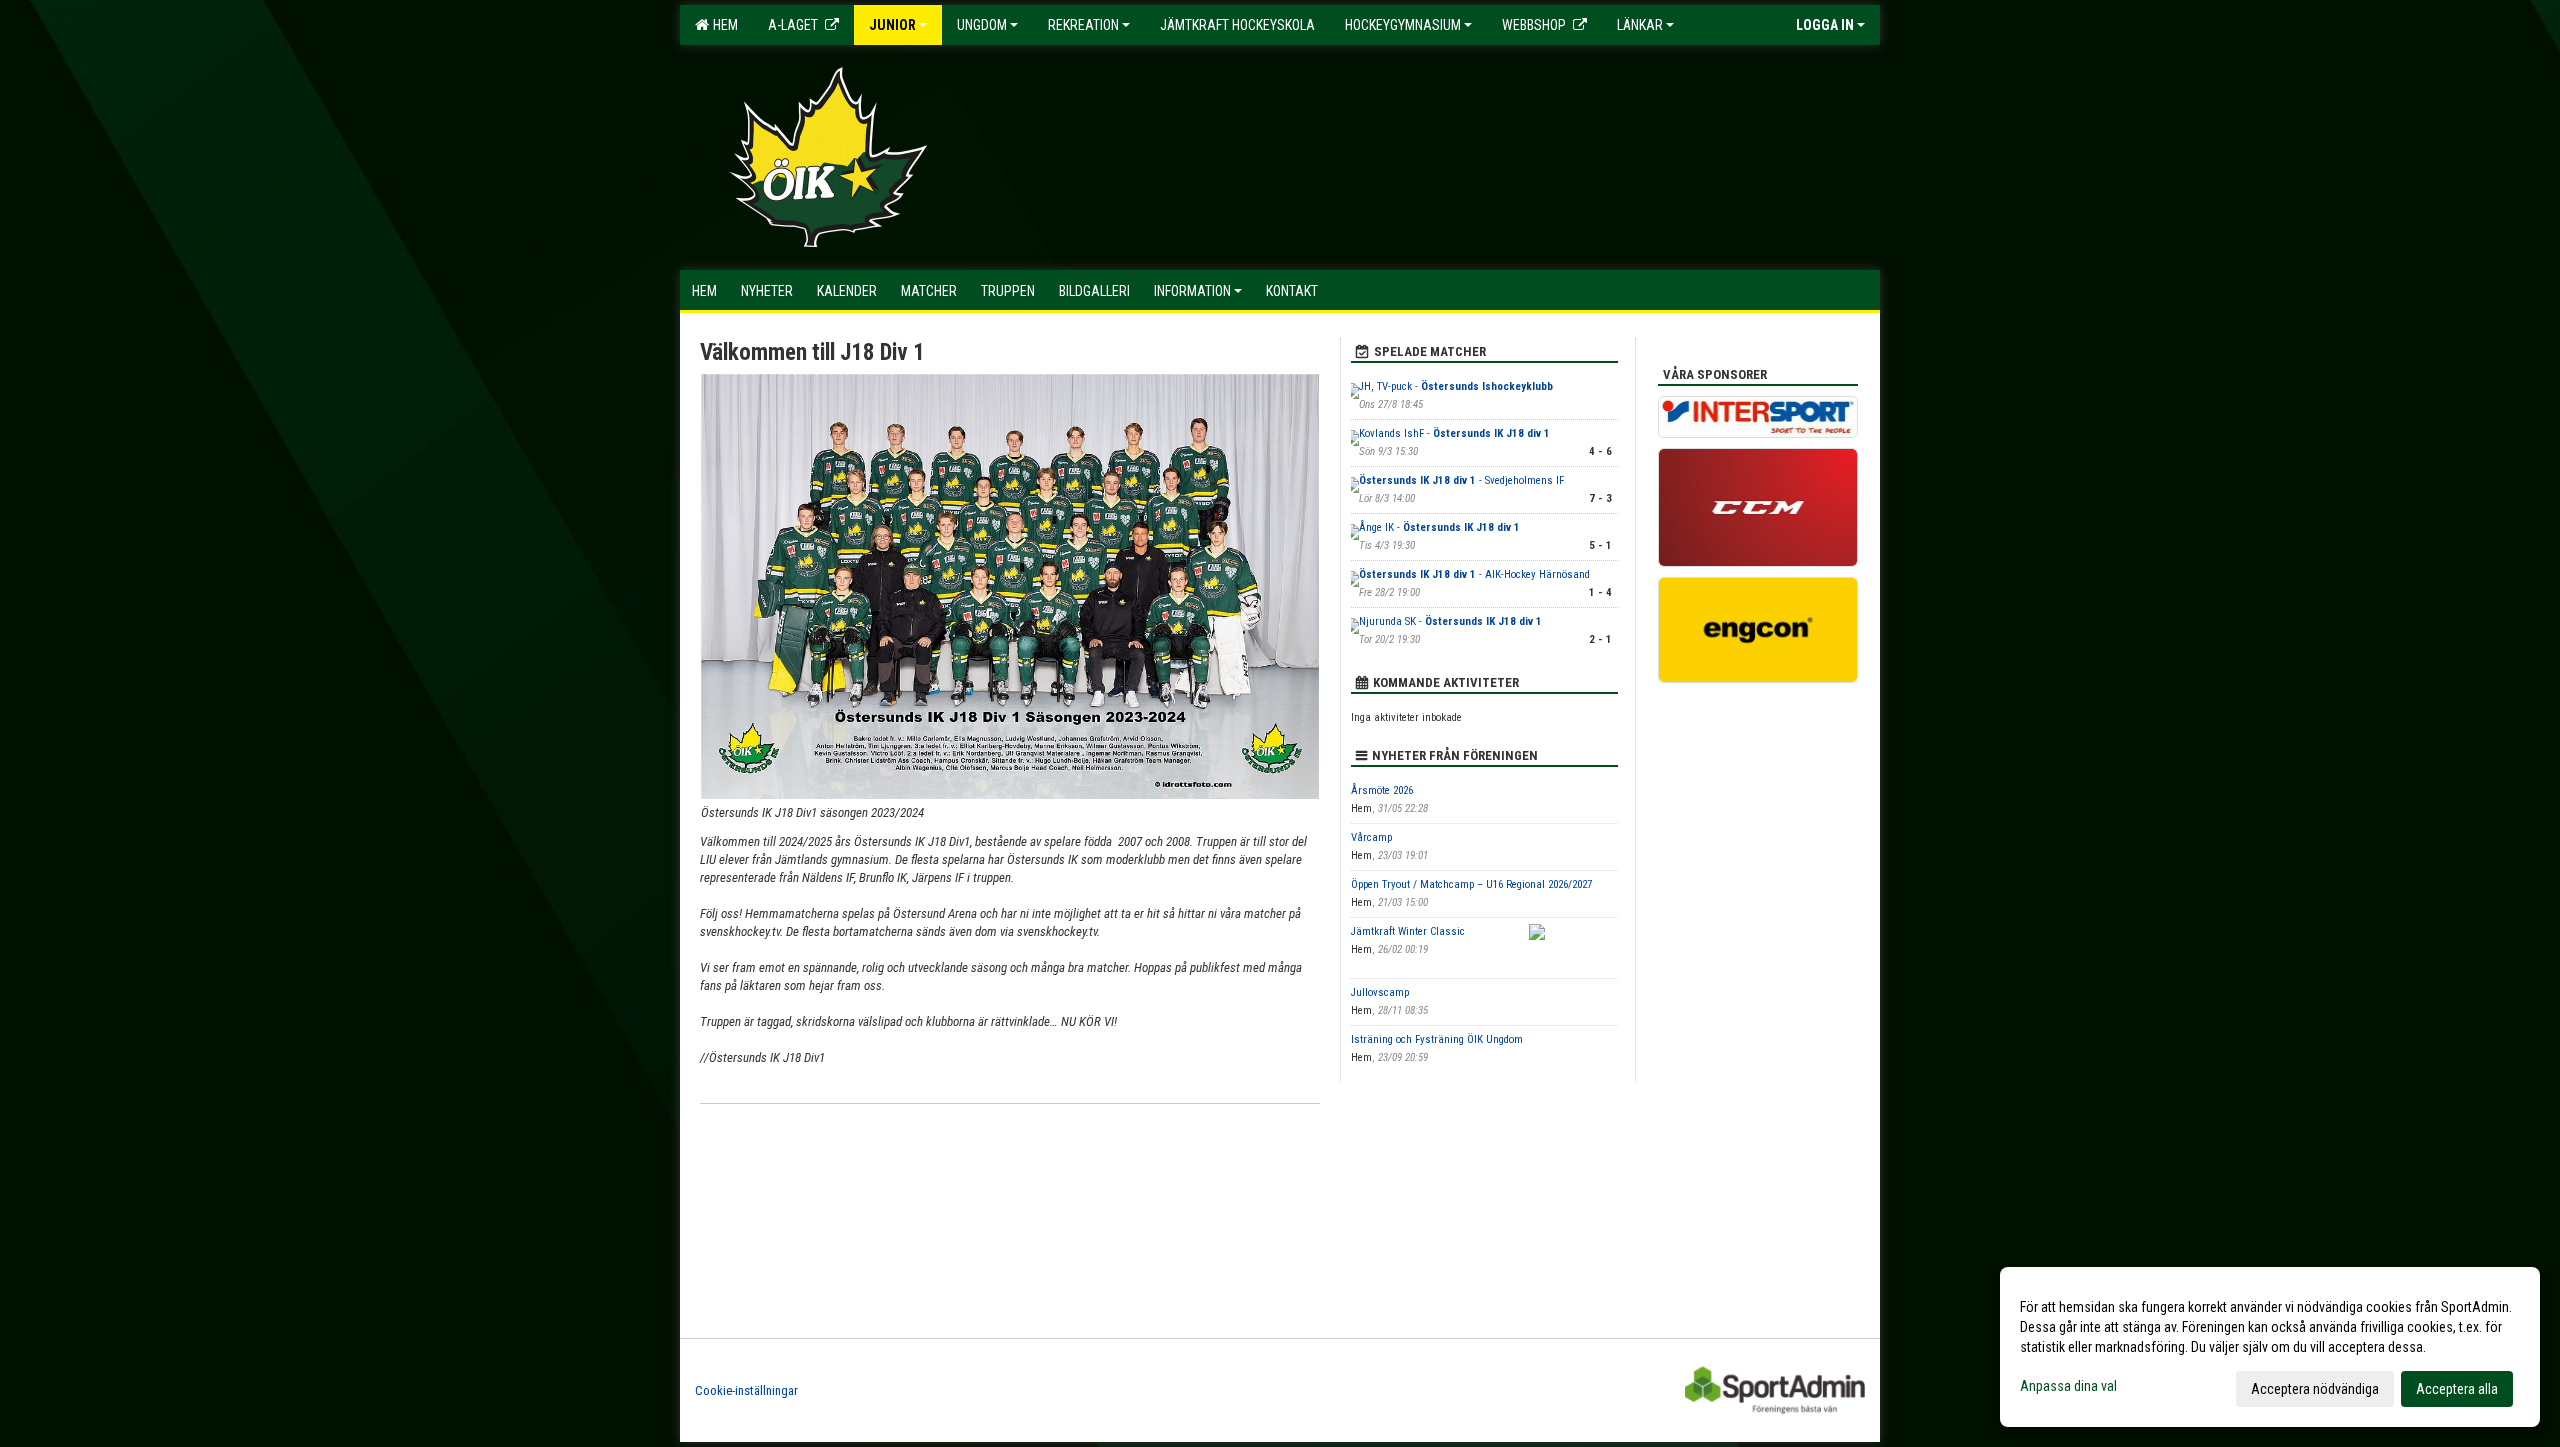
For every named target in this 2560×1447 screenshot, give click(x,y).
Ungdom (982, 25)
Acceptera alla (2457, 1389)
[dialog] (2270, 1347)
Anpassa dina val (2068, 1386)
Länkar (1640, 25)
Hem (722, 25)
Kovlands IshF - (1454, 433)
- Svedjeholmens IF (1461, 480)
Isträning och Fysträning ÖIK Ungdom (1437, 1039)
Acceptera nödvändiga (2315, 1389)
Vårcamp (1371, 837)
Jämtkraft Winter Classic (1408, 931)
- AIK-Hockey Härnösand (1474, 574)
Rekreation (1083, 25)
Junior (892, 25)
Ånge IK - (1439, 527)
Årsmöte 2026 (1382, 790)
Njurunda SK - (1450, 621)
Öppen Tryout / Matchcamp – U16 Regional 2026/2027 (1471, 884)
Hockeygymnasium (1403, 25)
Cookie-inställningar (746, 1390)
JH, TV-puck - (1456, 386)
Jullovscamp (1380, 992)
